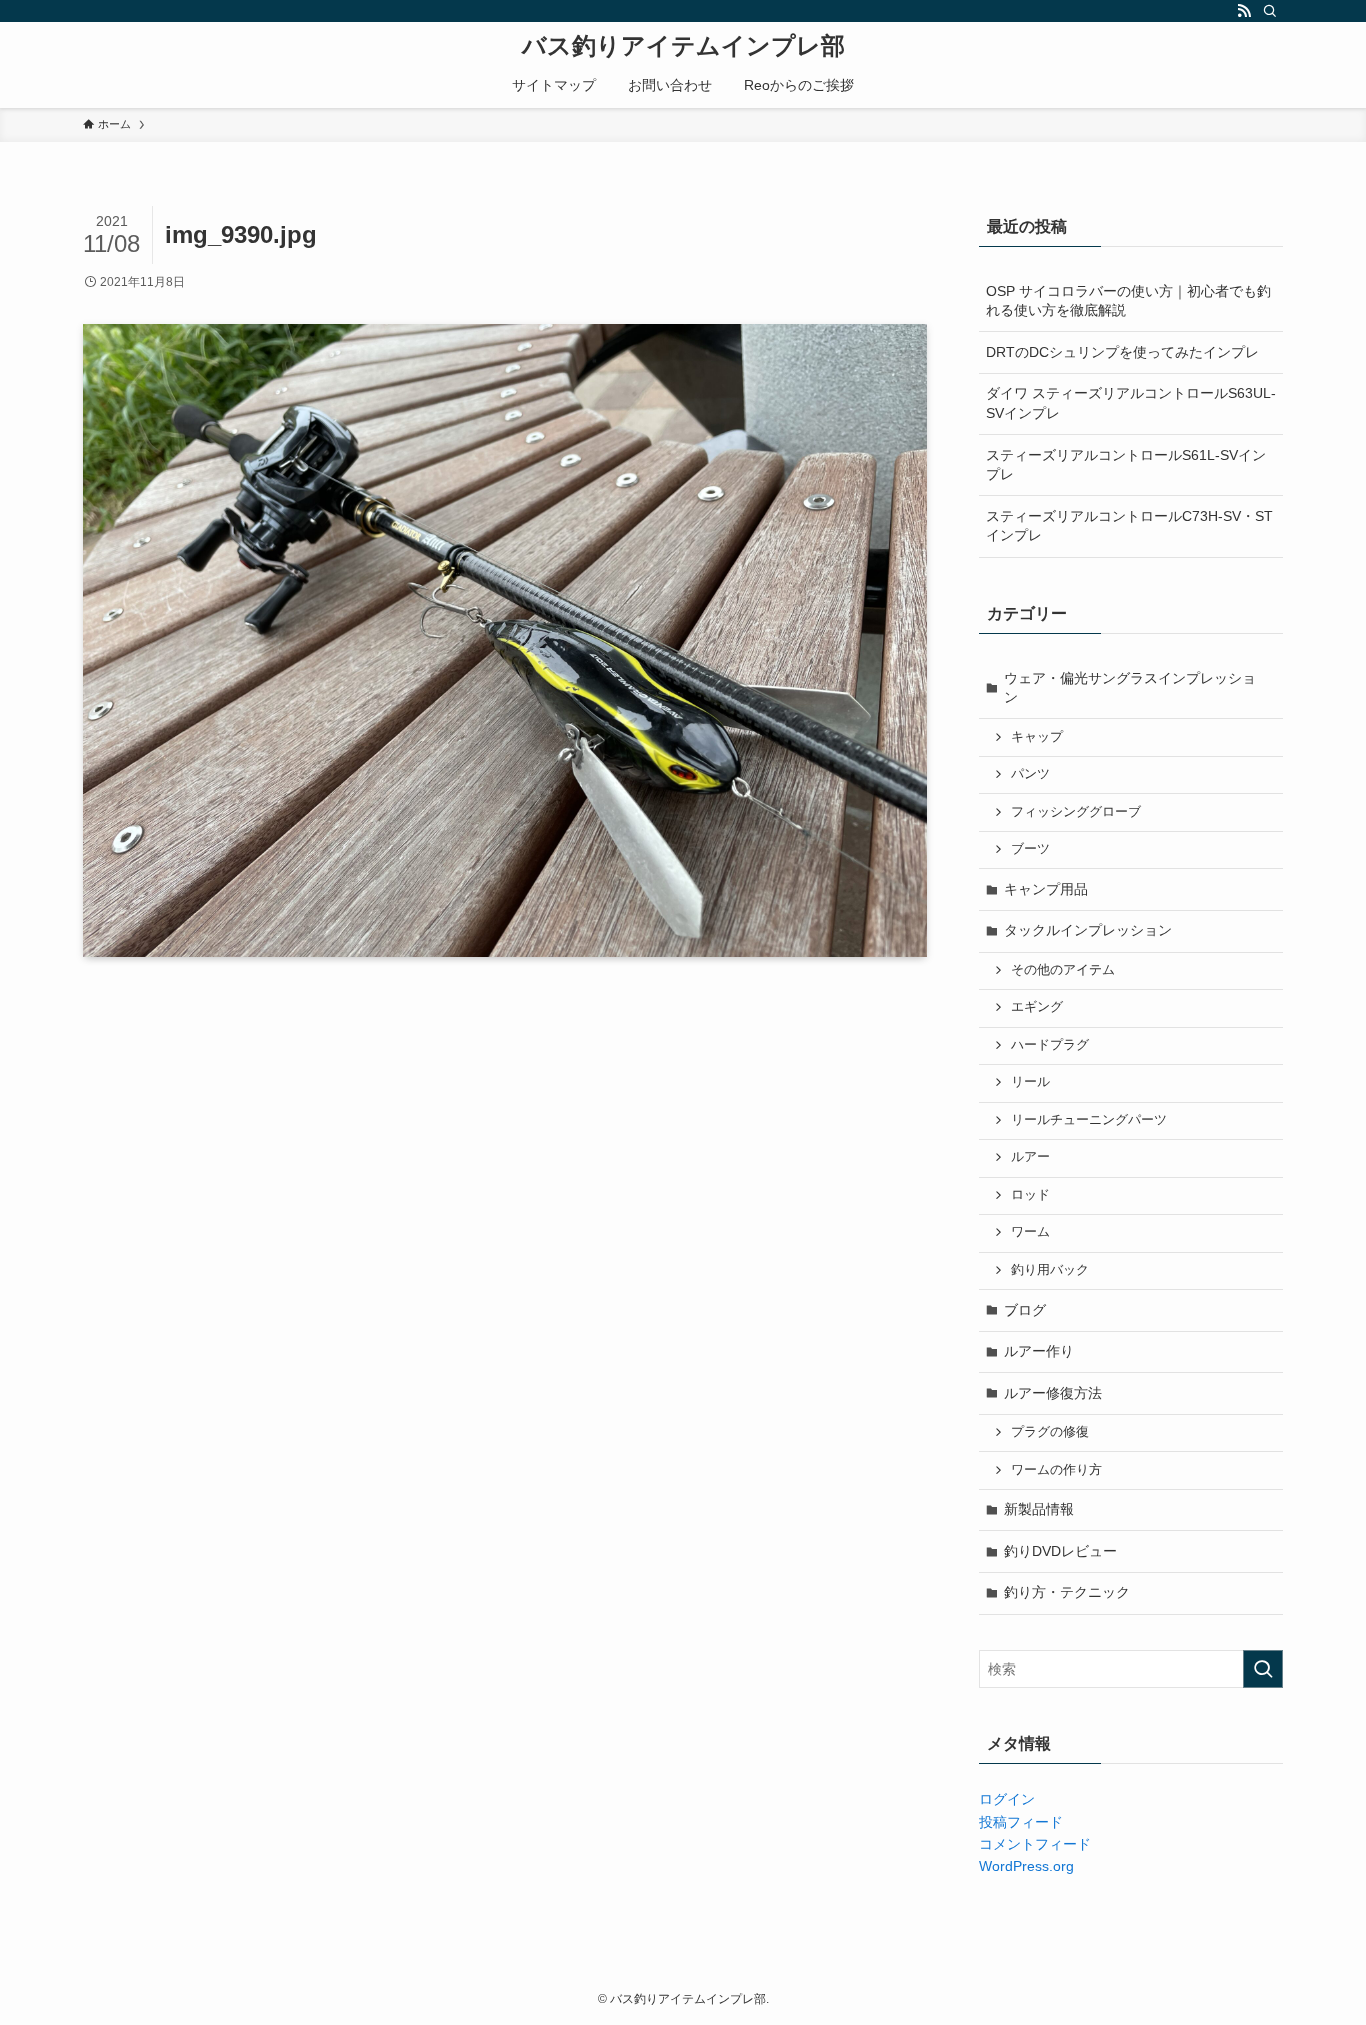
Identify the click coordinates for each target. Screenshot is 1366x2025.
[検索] (1270, 11)
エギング (1037, 1007)
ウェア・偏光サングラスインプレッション (1130, 688)
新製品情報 (1039, 1509)
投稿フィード (1021, 1822)
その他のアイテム (1063, 970)
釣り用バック (1050, 1270)
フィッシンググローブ (1076, 812)
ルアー (1030, 1157)
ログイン (1007, 1799)
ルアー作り (1039, 1351)
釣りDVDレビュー (1060, 1551)
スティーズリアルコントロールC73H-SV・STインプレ (1129, 526)
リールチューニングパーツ (1089, 1120)
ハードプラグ (1050, 1045)
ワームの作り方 (1056, 1470)
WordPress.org (1026, 1866)
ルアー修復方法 (1053, 1393)
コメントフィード (1035, 1844)
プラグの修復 (1050, 1432)
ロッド (1030, 1195)
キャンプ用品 (1046, 889)
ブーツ (1030, 849)
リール (1030, 1082)
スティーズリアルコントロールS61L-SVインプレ (1126, 465)
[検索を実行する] (1263, 1669)
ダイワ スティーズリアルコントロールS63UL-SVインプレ (1131, 403)
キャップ (1037, 737)
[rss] (1244, 11)
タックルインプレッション (1088, 930)
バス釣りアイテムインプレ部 (683, 46)
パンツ (1030, 774)
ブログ (1025, 1310)
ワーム (1030, 1232)
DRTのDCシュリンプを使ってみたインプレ (1122, 352)
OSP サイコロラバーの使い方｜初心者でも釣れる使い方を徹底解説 (1128, 301)
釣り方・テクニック (1067, 1592)
